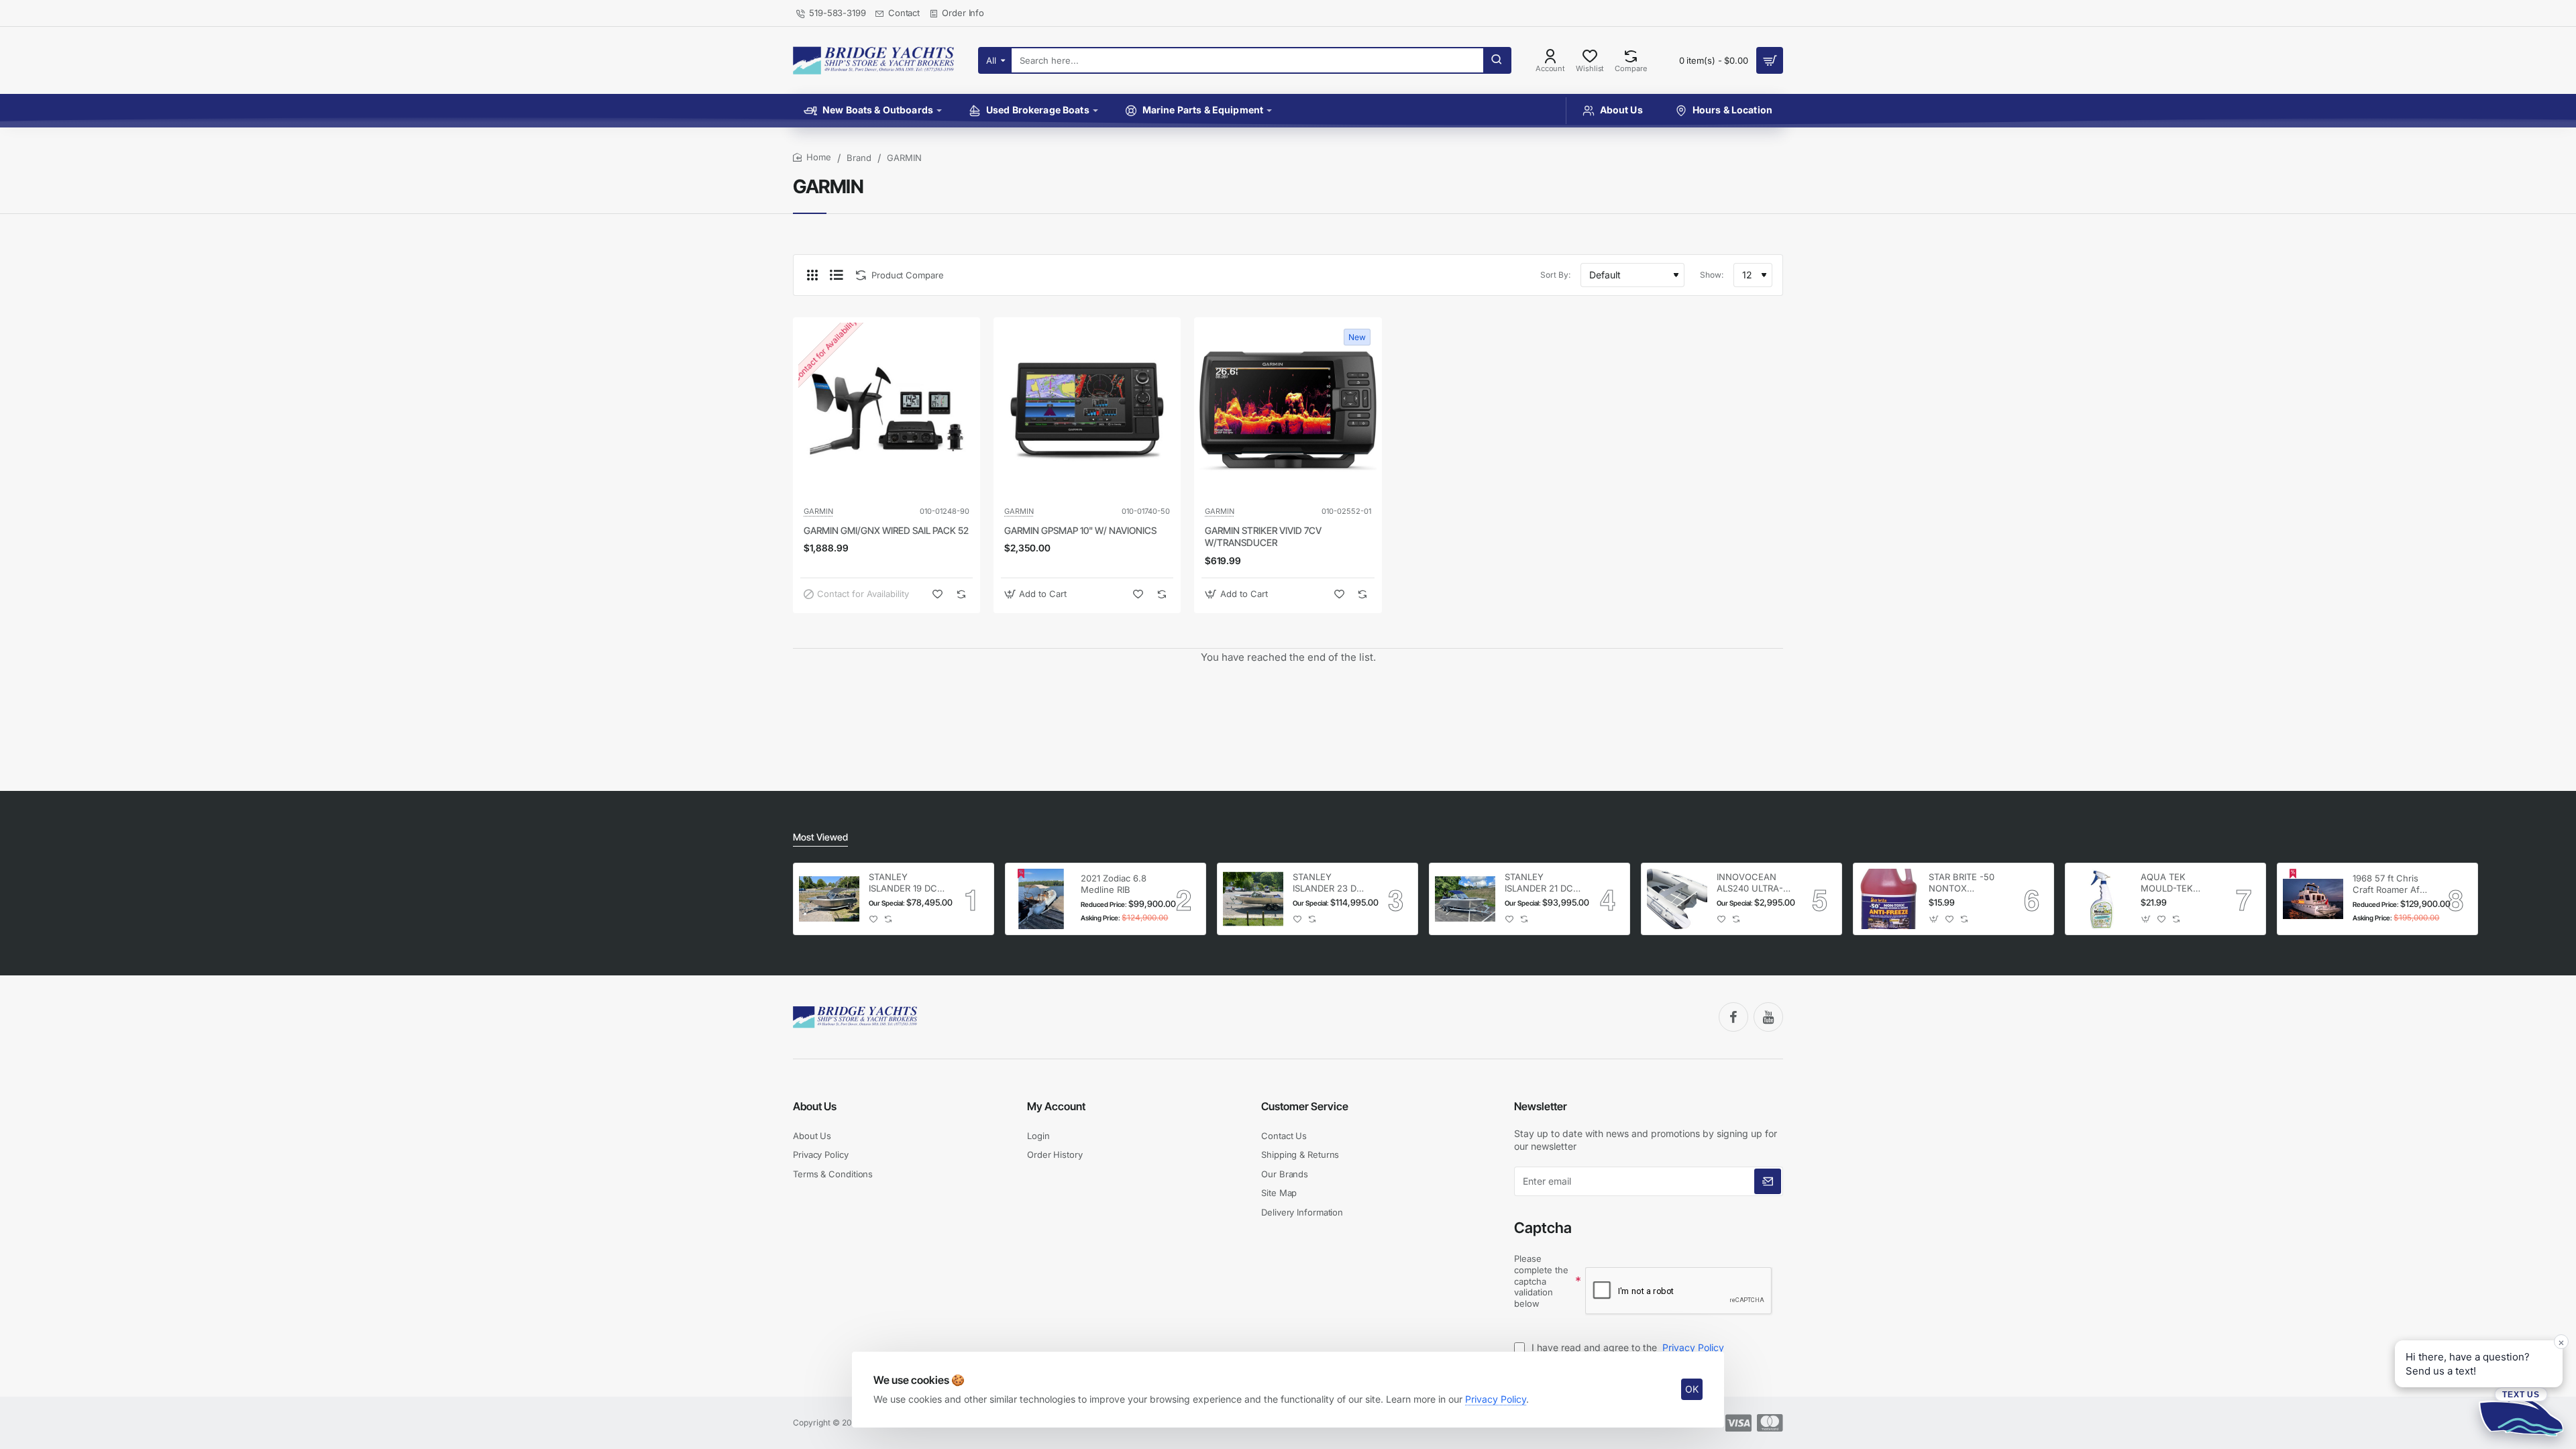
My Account (1056, 1106)
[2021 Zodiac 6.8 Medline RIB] (1041, 899)
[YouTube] (1768, 1017)
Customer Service (1305, 1106)
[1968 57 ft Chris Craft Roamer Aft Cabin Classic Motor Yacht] (2313, 899)
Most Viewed (820, 837)
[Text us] (2521, 1411)
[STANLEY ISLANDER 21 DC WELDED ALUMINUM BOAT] (1465, 899)
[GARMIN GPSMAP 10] (1087, 411)
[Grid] (812, 275)
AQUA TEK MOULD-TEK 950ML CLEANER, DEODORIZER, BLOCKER (2178, 883)
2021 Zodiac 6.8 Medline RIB (1114, 884)
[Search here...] (1497, 60)
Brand (859, 158)
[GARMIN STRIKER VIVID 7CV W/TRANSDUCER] (1288, 411)
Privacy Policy (1496, 1399)
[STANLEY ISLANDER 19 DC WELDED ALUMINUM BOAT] (829, 899)
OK (1692, 1389)
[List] (837, 275)
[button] (937, 594)
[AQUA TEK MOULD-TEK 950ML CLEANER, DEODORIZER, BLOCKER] (2101, 899)
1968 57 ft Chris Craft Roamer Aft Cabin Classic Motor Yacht (2387, 884)
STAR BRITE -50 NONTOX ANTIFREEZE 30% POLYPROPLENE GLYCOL (1966, 883)
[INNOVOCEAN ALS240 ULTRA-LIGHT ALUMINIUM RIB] (1677, 899)
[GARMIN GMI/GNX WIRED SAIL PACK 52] (887, 411)
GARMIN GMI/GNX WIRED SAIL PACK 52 (886, 530)
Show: (1712, 275)
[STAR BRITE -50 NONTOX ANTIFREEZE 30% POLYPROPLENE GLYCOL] (1889, 899)
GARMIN (818, 511)
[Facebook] (1733, 1017)
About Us (815, 1106)
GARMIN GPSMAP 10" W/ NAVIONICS (1080, 530)
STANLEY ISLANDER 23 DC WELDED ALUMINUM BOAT (1330, 883)
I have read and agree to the (1626, 1347)
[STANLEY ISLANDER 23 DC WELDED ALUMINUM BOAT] (1253, 899)
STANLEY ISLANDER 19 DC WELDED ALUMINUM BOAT (906, 883)
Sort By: (1555, 275)
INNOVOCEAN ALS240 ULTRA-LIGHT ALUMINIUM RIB (1750, 883)
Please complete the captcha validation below (1541, 1281)
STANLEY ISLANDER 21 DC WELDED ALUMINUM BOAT (1542, 883)
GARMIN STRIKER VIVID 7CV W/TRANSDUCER (1263, 536)
